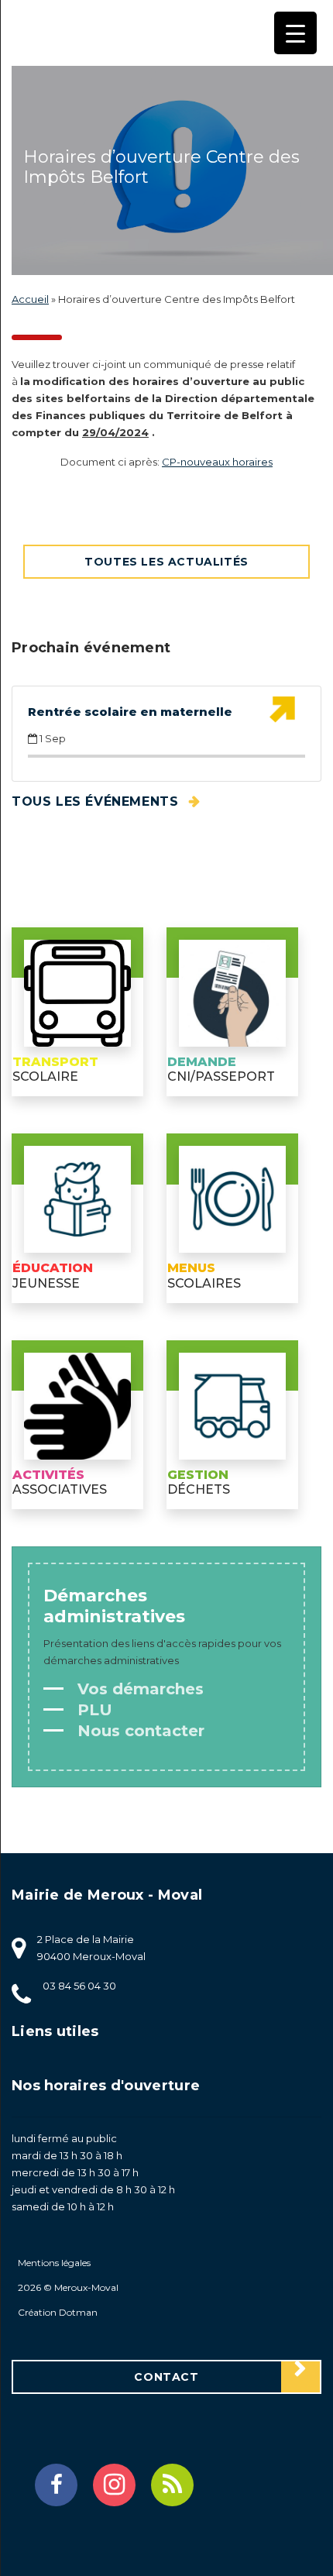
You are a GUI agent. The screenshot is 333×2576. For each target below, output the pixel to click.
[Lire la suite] (282, 710)
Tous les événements (97, 801)
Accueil (30, 299)
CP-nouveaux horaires (217, 462)
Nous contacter (139, 1731)
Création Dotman (58, 2312)
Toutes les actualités (166, 562)
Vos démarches (138, 1689)
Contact (166, 2377)
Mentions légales (54, 2263)
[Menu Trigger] (295, 33)
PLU (93, 1710)
